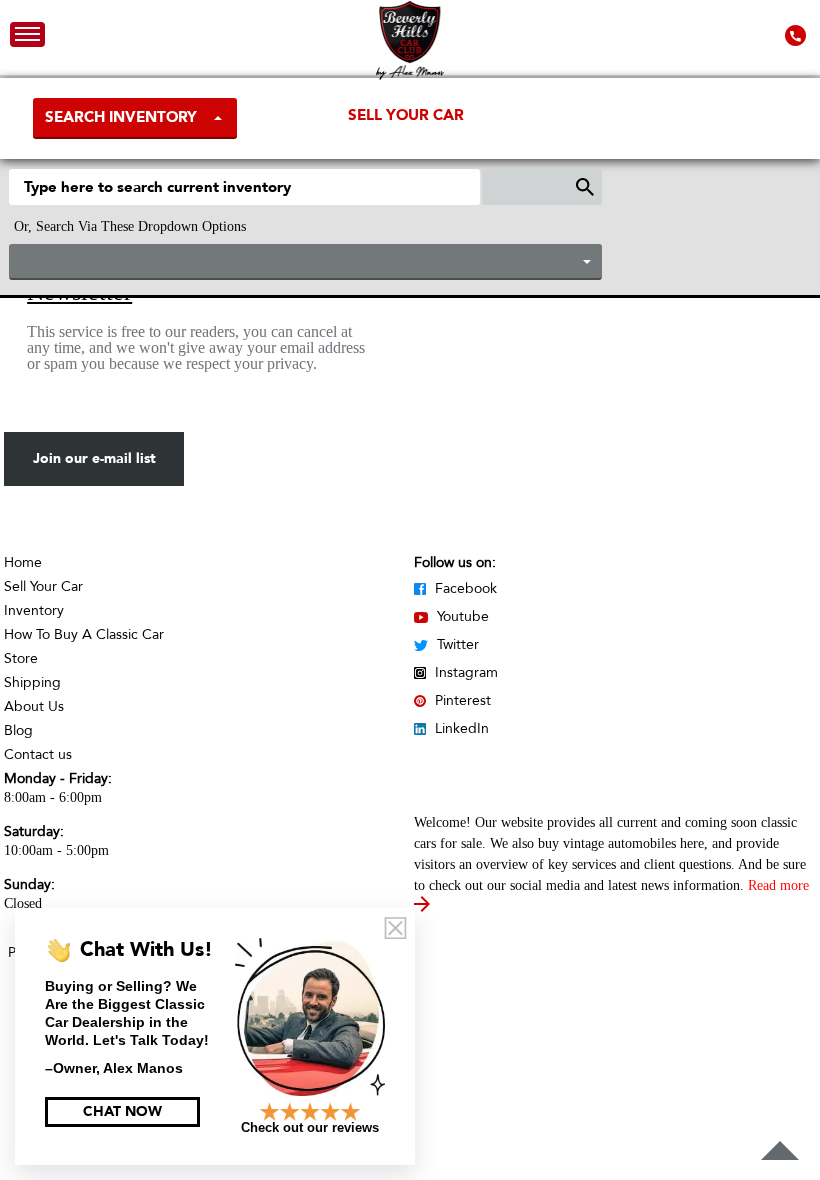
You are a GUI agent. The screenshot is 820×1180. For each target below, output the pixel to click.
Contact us (38, 754)
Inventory (34, 610)
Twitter (456, 644)
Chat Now (122, 1111)
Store (21, 658)
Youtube (461, 616)
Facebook (464, 588)
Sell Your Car (406, 115)
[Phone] (797, 34)
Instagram (464, 672)
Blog (18, 730)
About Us (34, 706)
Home (23, 562)
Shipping (32, 682)
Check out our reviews (310, 1127)
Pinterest (461, 700)
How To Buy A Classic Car (84, 634)
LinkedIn (460, 728)
